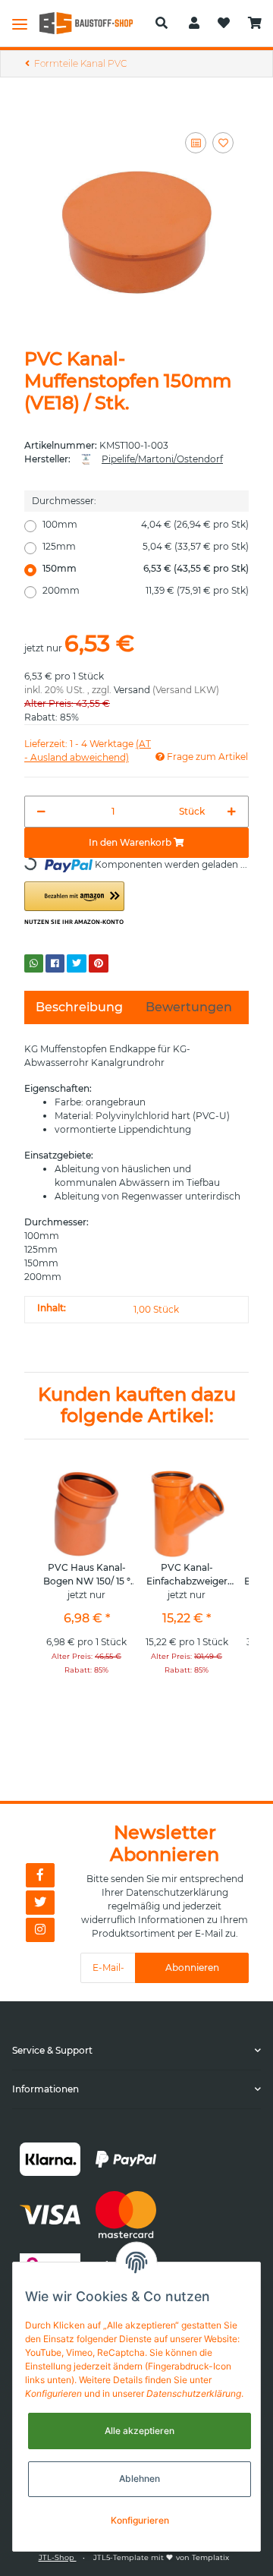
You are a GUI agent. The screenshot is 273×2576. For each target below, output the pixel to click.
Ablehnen (140, 2478)
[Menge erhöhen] (232, 812)
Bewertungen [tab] (189, 1007)
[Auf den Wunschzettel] (223, 143)
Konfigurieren (140, 2520)
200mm (146, 590)
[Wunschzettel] (224, 24)
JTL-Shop (58, 2557)
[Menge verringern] (41, 812)
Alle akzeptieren (140, 2431)
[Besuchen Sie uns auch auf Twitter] (40, 1903)
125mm (146, 546)
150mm (146, 568)
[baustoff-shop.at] (91, 23)
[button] (162, 24)
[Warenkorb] (255, 24)
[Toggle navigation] (20, 24)
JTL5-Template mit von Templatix (161, 2557)
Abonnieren (192, 1967)
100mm (146, 524)
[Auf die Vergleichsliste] (196, 143)
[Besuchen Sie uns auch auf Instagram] (40, 1930)
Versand (132, 690)
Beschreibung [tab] (79, 1007)
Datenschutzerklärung (177, 1892)
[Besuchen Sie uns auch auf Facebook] (40, 1875)
